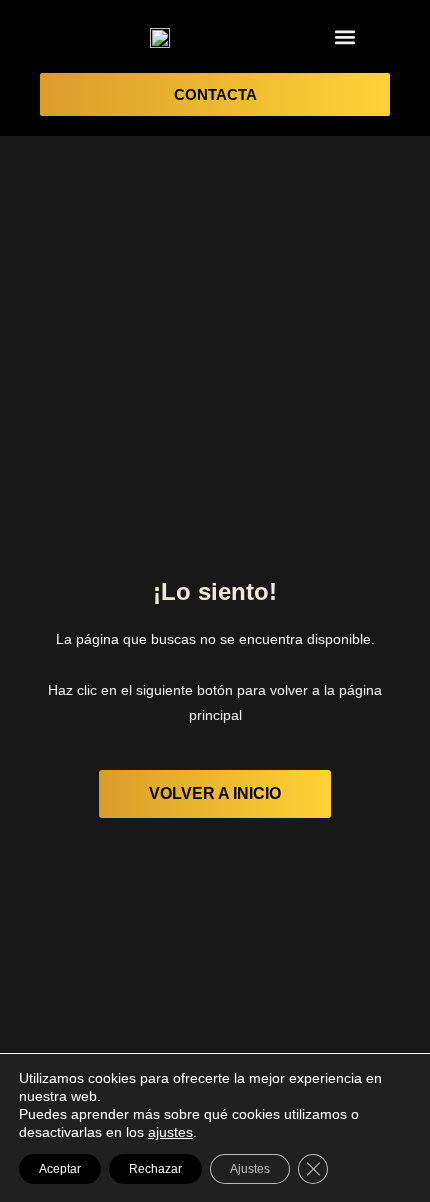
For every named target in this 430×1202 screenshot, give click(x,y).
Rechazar (155, 1169)
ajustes (170, 1132)
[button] (344, 36)
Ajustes (250, 1169)
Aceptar (60, 1169)
